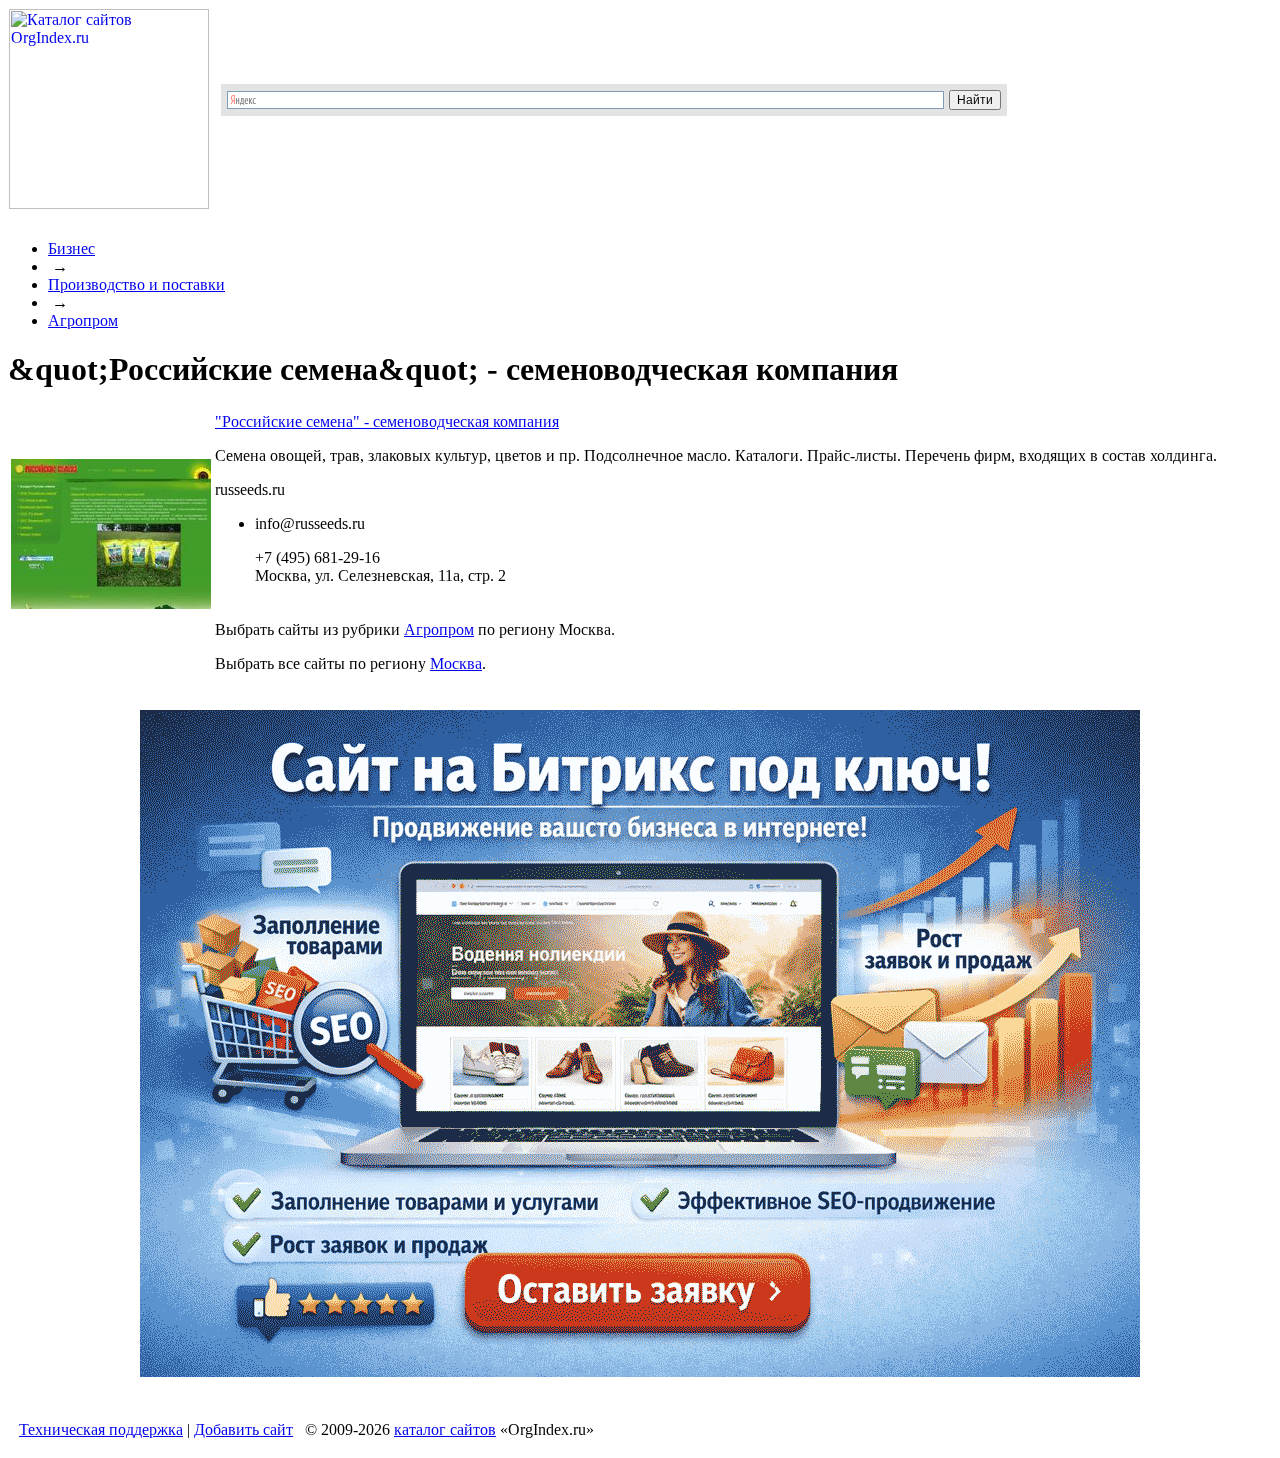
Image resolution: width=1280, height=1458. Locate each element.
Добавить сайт (243, 1429)
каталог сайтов (445, 1429)
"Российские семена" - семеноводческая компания (387, 421)
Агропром (83, 320)
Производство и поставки (136, 284)
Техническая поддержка (101, 1429)
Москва (456, 663)
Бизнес (71, 248)
